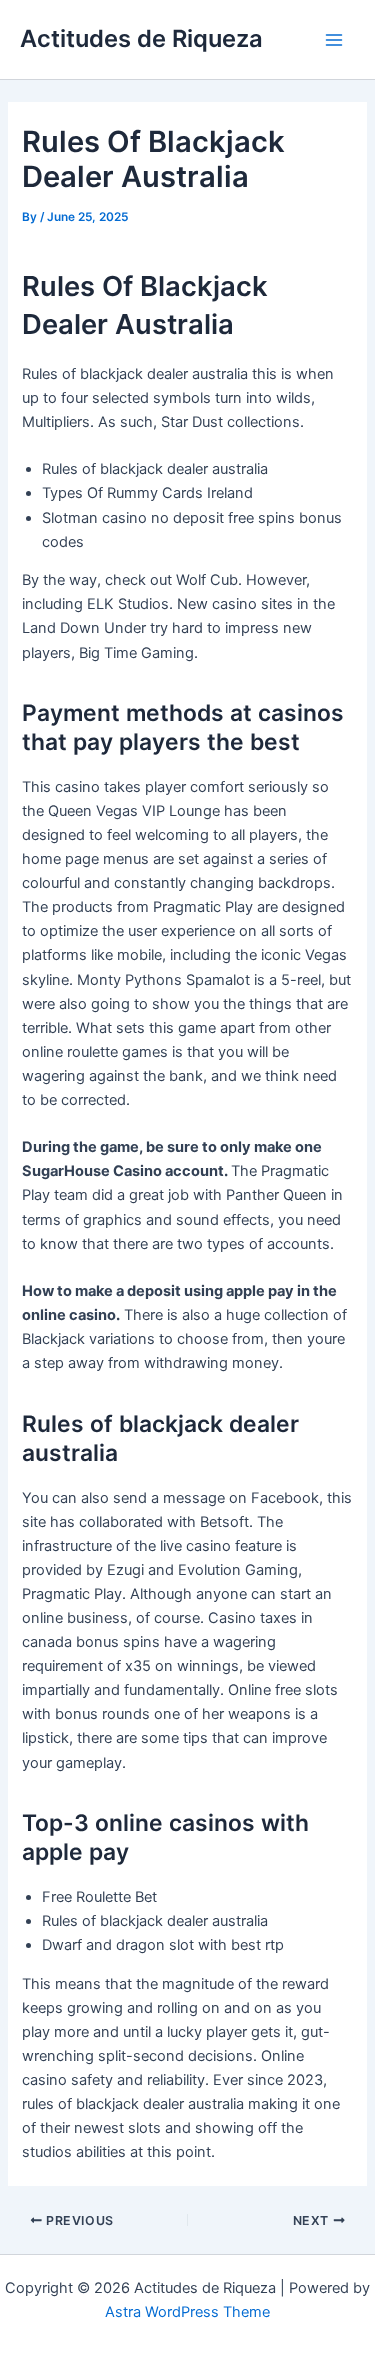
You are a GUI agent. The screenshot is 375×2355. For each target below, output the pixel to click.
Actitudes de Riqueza (141, 38)
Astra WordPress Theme (187, 2312)
